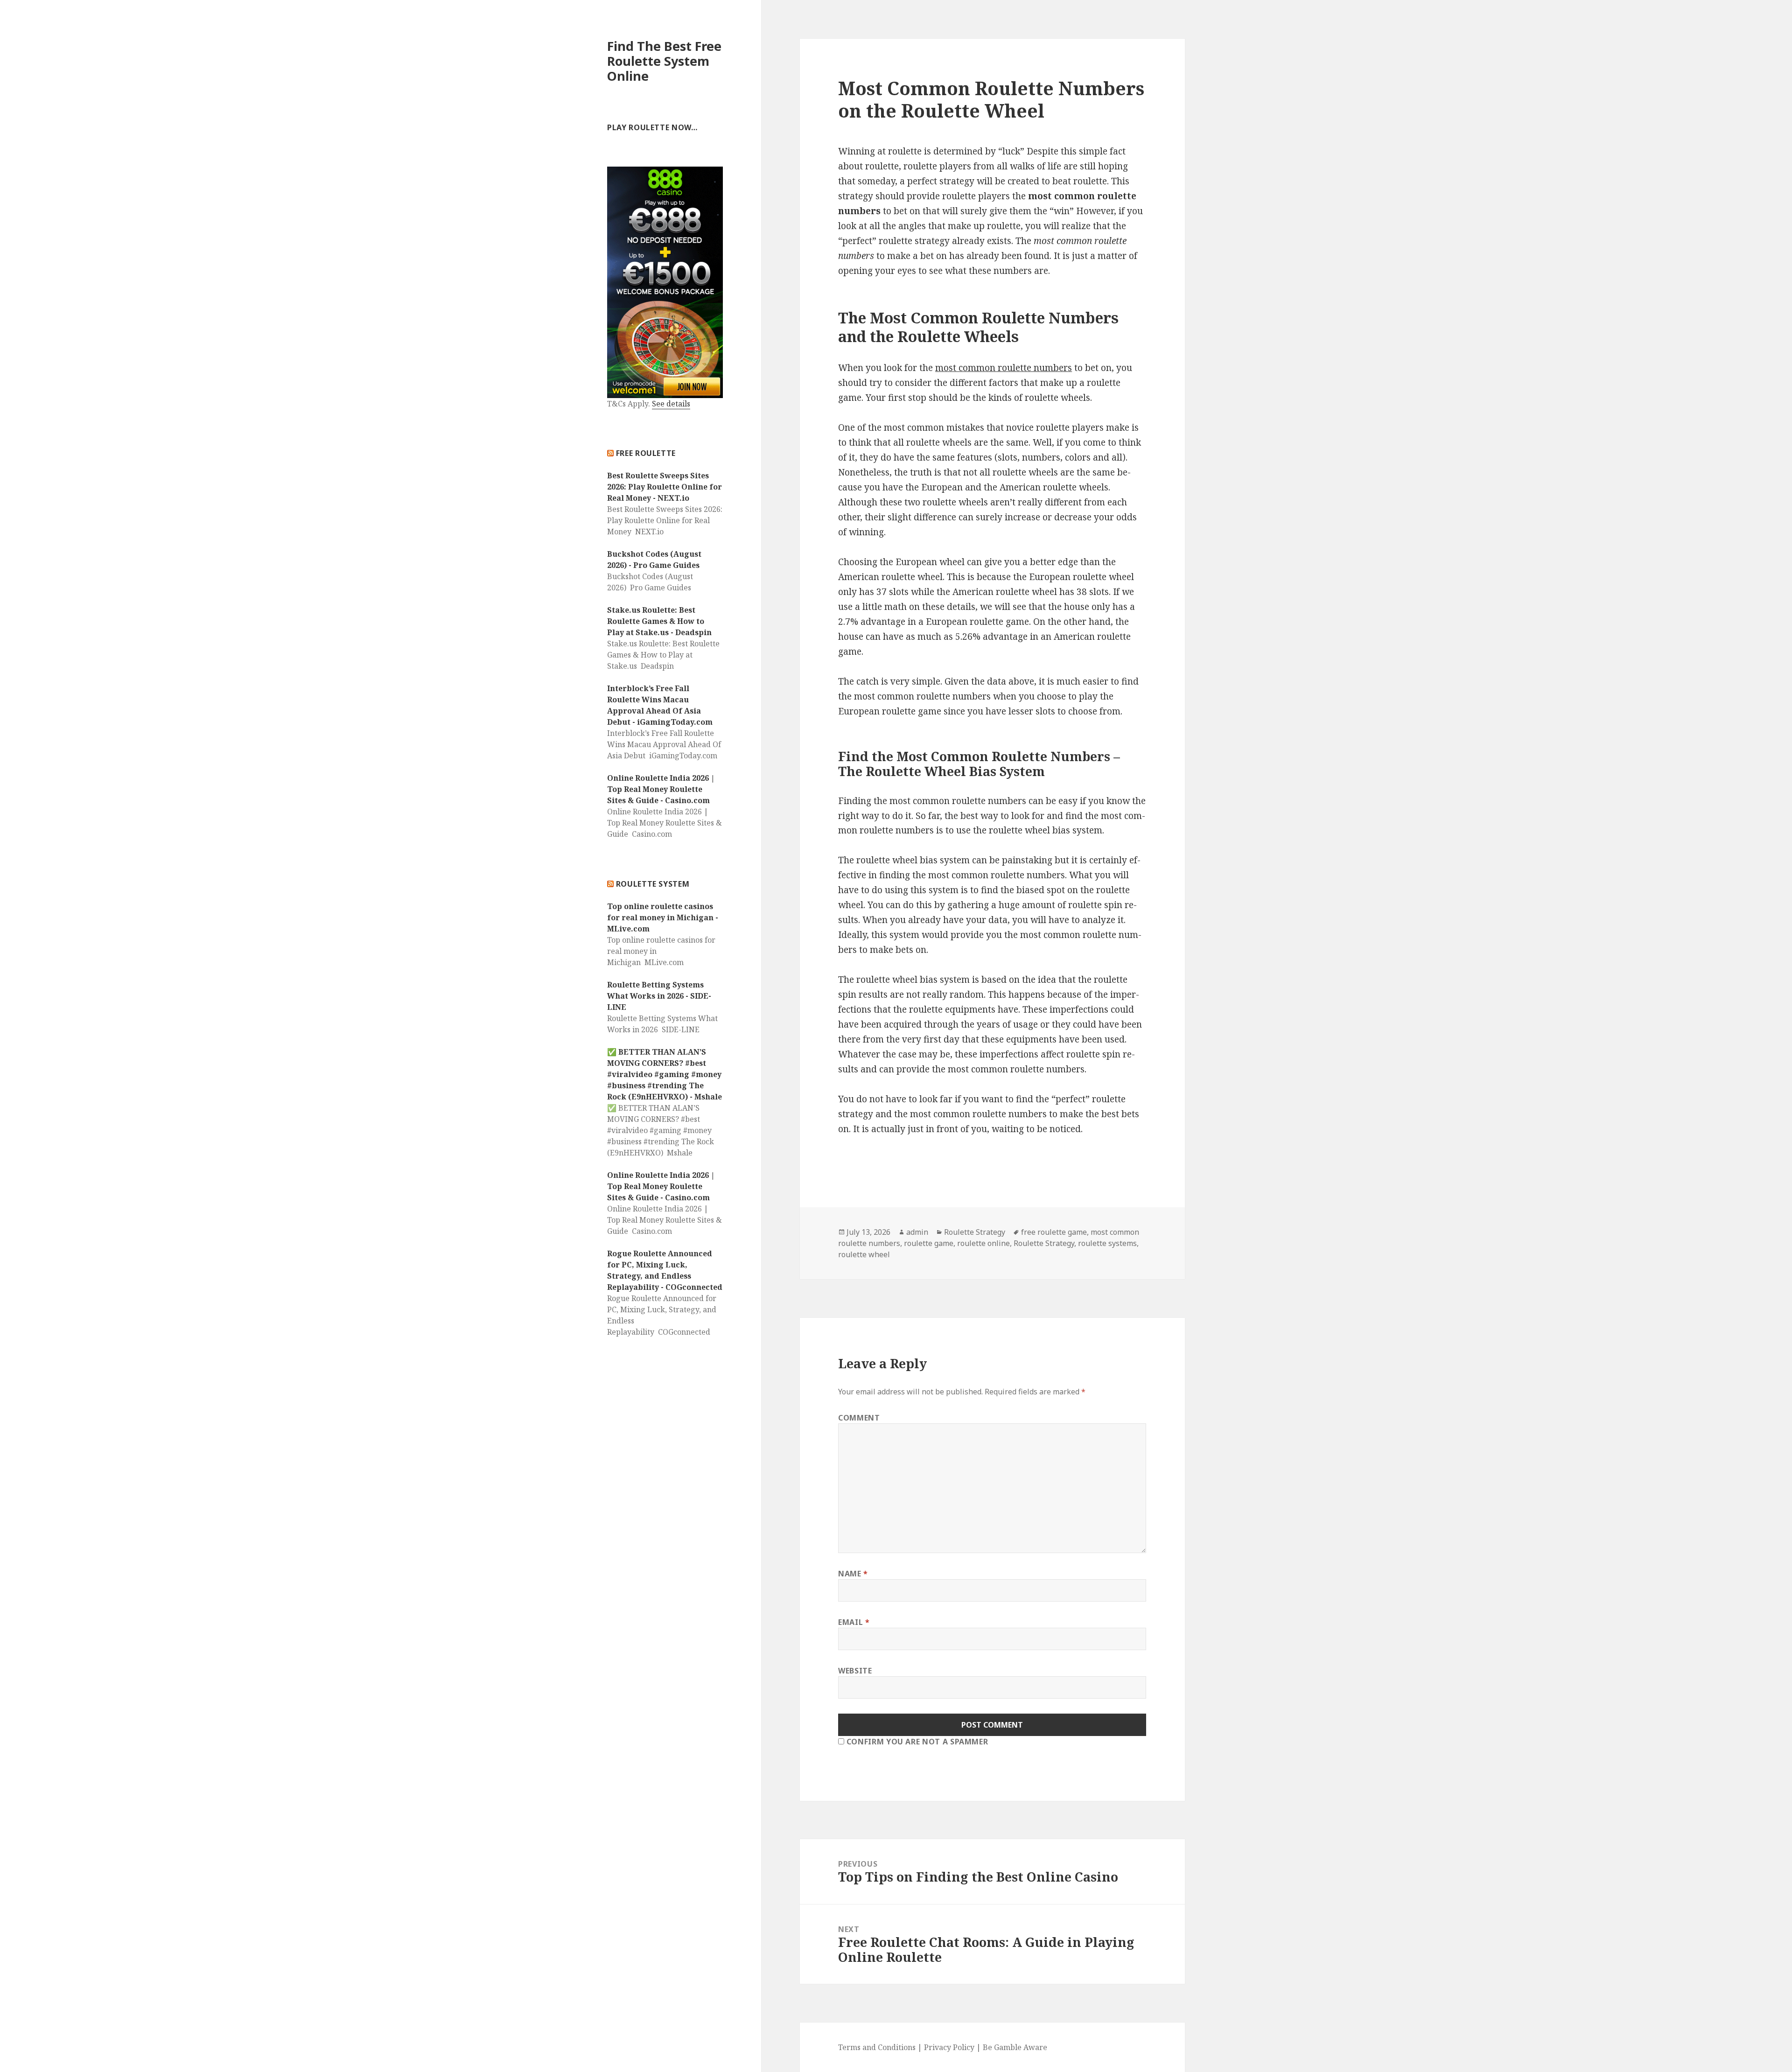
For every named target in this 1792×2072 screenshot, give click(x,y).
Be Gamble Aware (1015, 2047)
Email (854, 1622)
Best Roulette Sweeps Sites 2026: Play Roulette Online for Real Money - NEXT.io (665, 487)
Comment (859, 1418)
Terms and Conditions (878, 2047)
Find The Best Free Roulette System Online (664, 61)
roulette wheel (864, 1254)
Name (853, 1574)
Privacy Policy (949, 2047)
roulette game (929, 1243)
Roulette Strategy (975, 1232)
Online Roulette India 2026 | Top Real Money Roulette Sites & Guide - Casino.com (661, 789)
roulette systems (1107, 1243)
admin (917, 1232)
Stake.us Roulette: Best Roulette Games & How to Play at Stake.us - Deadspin (659, 621)
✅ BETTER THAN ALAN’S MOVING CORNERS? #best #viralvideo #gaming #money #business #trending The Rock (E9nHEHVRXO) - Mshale (665, 1074)
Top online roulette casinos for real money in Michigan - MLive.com (663, 917)
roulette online (983, 1243)
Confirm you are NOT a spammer (916, 1742)
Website (855, 1671)
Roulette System (653, 884)
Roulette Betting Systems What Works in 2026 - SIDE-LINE (659, 996)
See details (671, 404)
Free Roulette (646, 453)
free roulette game (1054, 1232)
